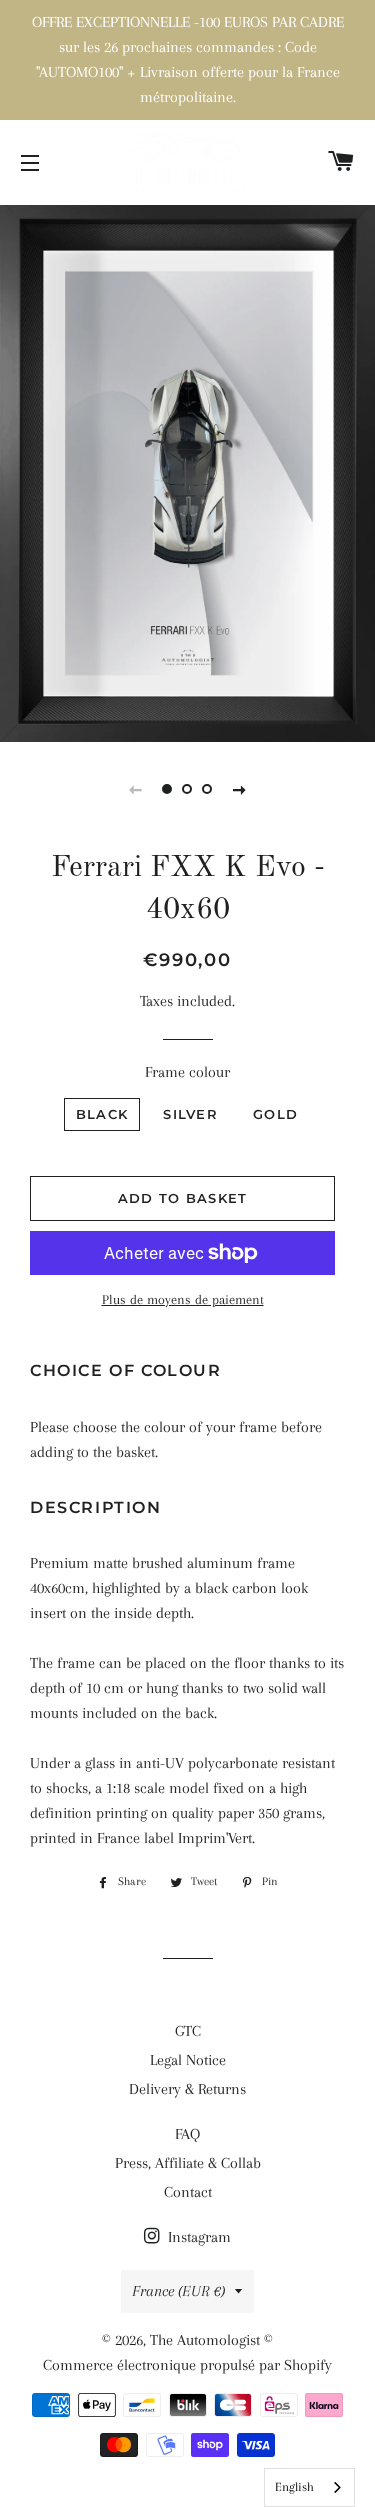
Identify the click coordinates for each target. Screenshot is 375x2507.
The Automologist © (211, 2340)
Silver (190, 1114)
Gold (275, 1114)
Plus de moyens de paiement (183, 1299)
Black (102, 1114)
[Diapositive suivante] (240, 789)
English (294, 2487)
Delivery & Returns (187, 2089)
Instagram (197, 2237)
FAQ (187, 2134)
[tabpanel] (187, 471)
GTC (188, 2031)
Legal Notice (188, 2060)
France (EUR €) (178, 2291)
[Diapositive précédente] (136, 789)
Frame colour (187, 1072)
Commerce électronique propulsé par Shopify (187, 2365)
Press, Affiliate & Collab (188, 2163)
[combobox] (309, 2487)
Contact (188, 2192)
